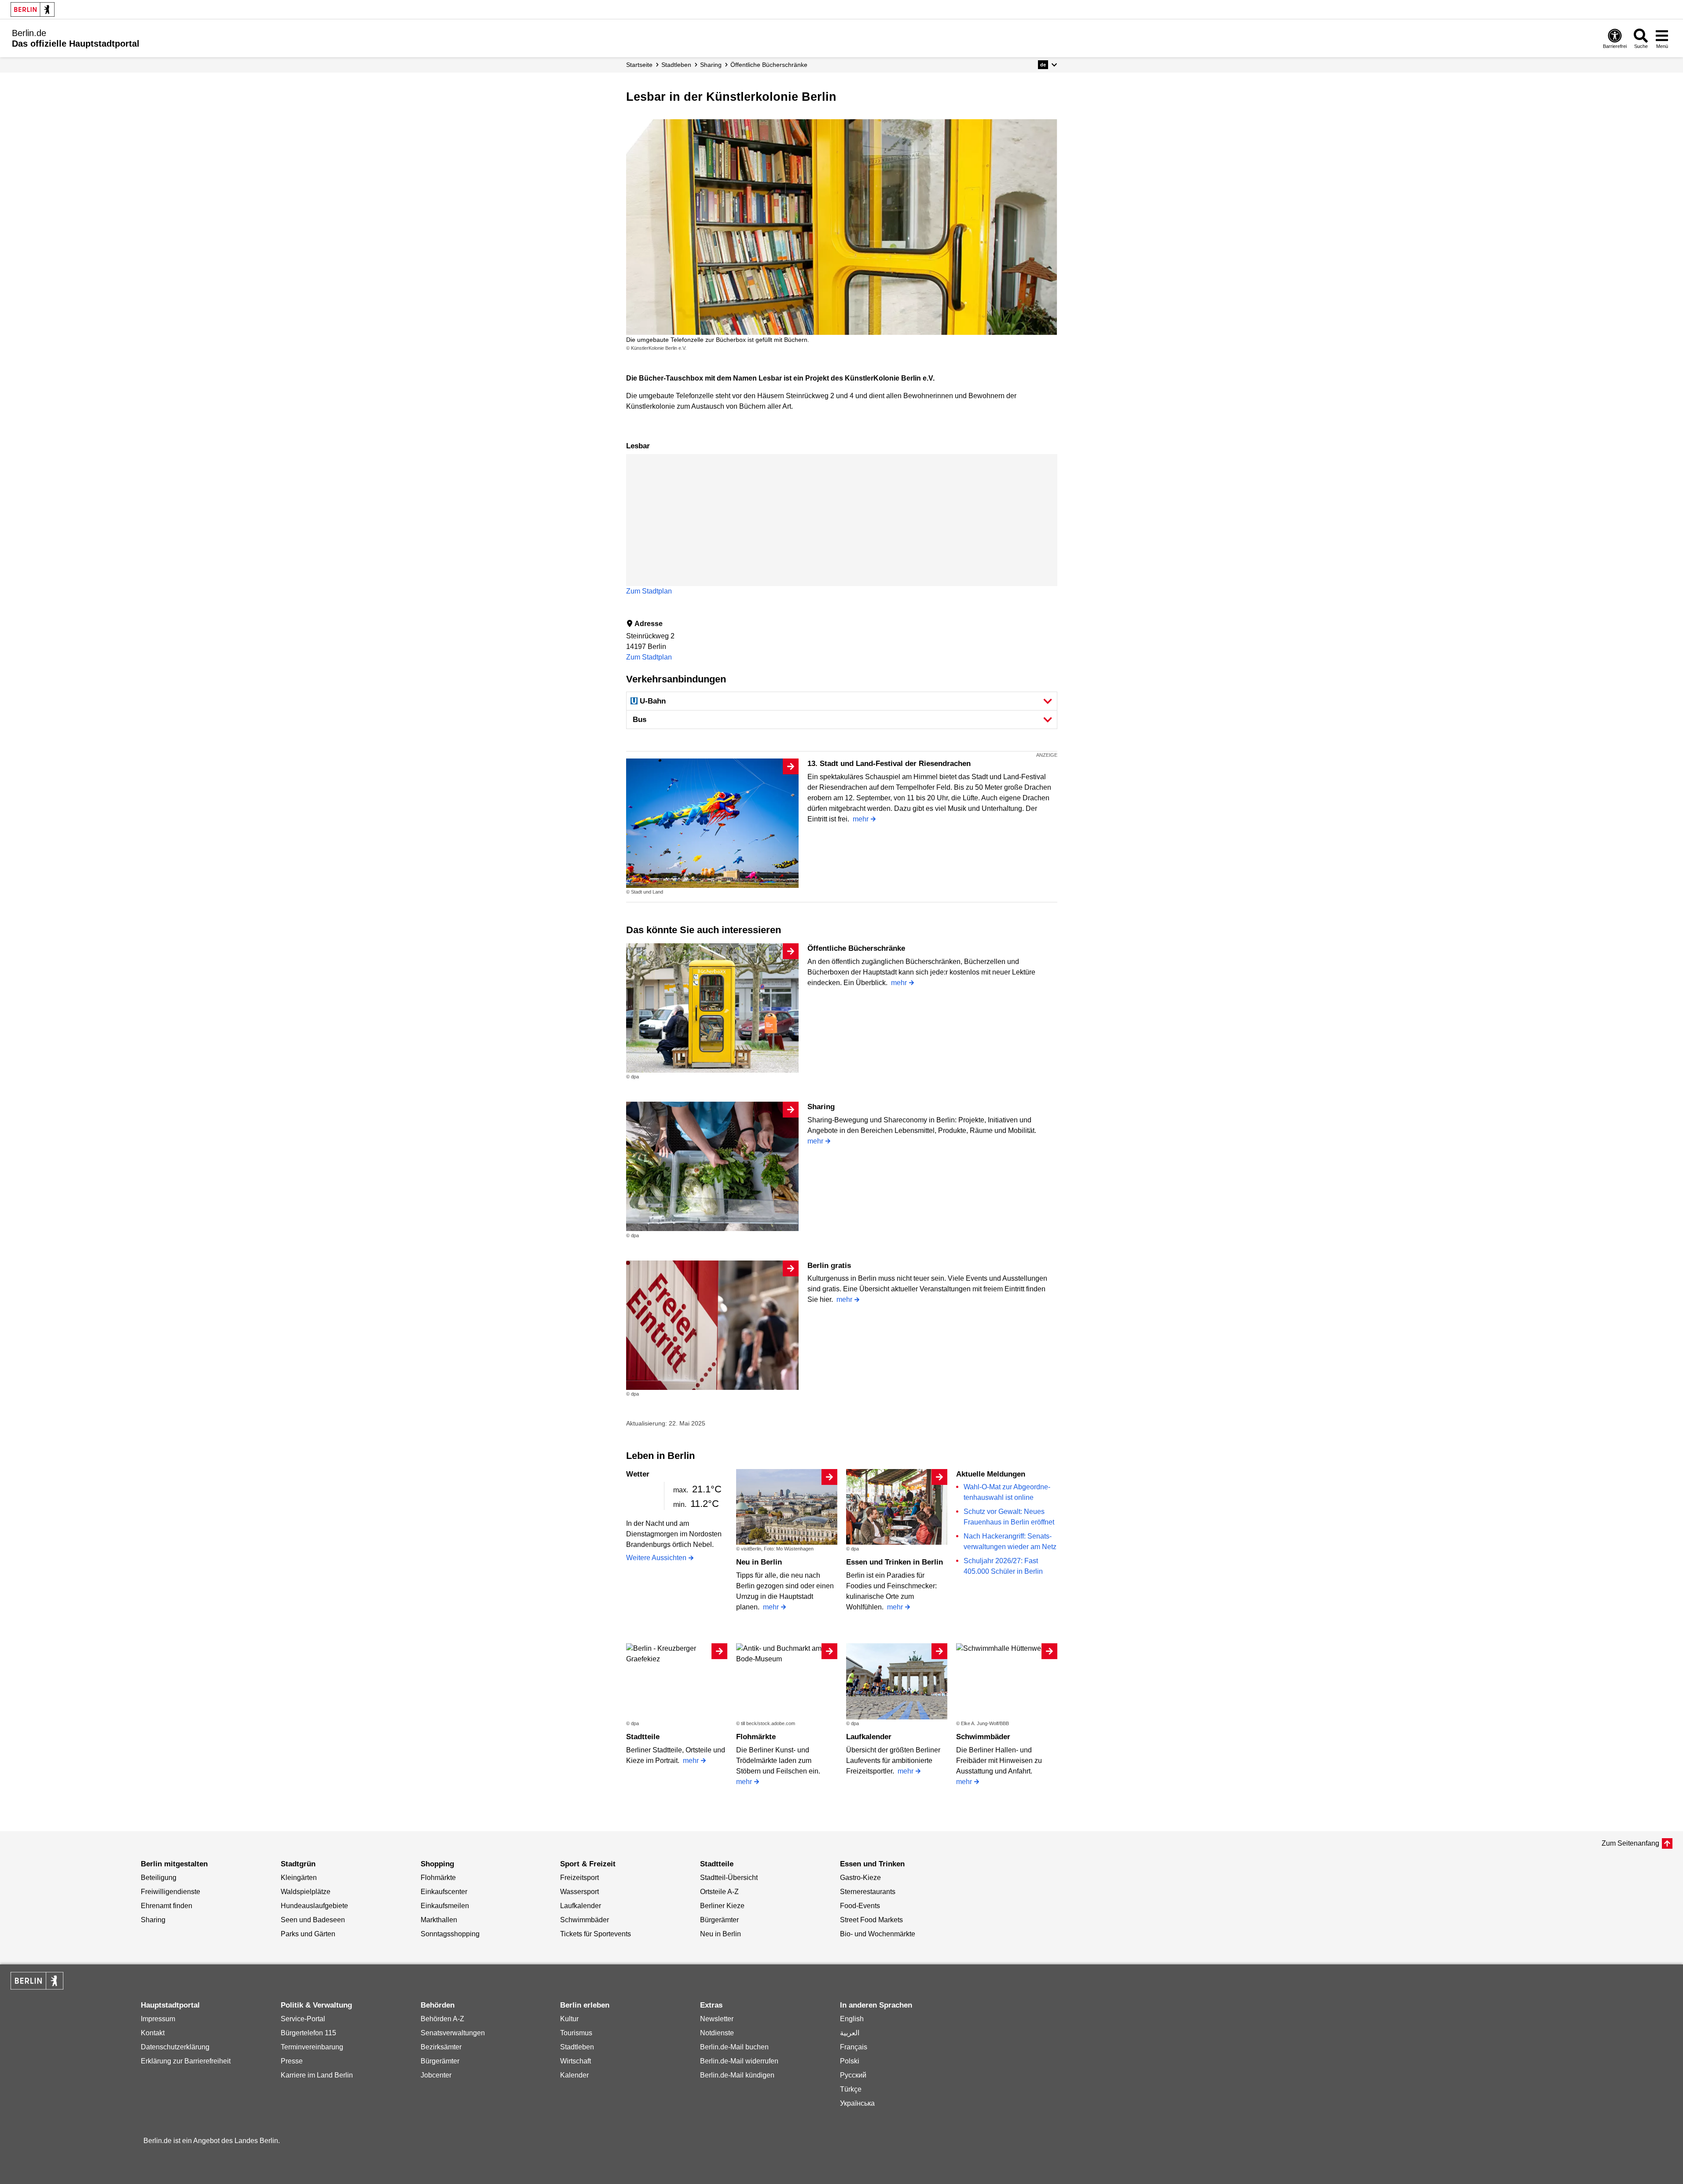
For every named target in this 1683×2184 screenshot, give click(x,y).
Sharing (821, 1107)
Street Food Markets (871, 1920)
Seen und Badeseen (313, 1920)
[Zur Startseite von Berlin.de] (37, 1987)
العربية (850, 2033)
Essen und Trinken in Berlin (895, 1562)
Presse (292, 2061)
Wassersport (579, 1892)
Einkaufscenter (444, 1892)
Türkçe (851, 2089)
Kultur (569, 2019)
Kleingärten (299, 1878)
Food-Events (860, 1906)
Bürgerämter (719, 1920)
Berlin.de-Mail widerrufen (739, 2061)
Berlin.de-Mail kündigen (737, 2075)
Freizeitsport (579, 1878)
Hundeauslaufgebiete (314, 1906)
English (852, 2019)
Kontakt (153, 2033)
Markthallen (439, 1920)
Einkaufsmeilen (445, 1906)
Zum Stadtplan (649, 591)
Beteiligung (159, 1878)
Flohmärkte (756, 1737)
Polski (850, 2061)
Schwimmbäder (983, 1737)
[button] (1047, 65)
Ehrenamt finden (167, 1906)
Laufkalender (869, 1737)
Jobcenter (436, 2075)
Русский (853, 2075)
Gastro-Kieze (860, 1878)
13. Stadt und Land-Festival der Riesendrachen (889, 764)
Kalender (574, 2075)
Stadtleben (577, 2047)
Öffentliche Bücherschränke (856, 948)
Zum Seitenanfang (1630, 1843)
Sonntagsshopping (450, 1934)
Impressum (158, 2019)
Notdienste (717, 2033)
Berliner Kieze (722, 1906)
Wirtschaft (576, 2061)
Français (854, 2047)
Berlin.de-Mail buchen (734, 2047)
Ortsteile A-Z (719, 1892)
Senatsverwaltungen (453, 2033)
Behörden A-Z (442, 2019)
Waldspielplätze (306, 1892)
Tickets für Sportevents (596, 1934)
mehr (861, 819)
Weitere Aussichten (656, 1558)
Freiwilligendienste (170, 1892)
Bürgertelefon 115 (308, 2033)
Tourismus (576, 2033)
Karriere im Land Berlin (317, 2075)
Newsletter (717, 2019)
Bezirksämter (441, 2047)
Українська (857, 2103)
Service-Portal (303, 2019)
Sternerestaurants (868, 1892)
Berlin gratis (829, 1266)
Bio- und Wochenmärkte (878, 1934)
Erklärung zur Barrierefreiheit (186, 2061)
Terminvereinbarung (312, 2047)
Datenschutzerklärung (175, 2047)
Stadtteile (643, 1737)
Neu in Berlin (759, 1562)
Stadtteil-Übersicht (729, 1878)
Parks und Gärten (308, 1934)
